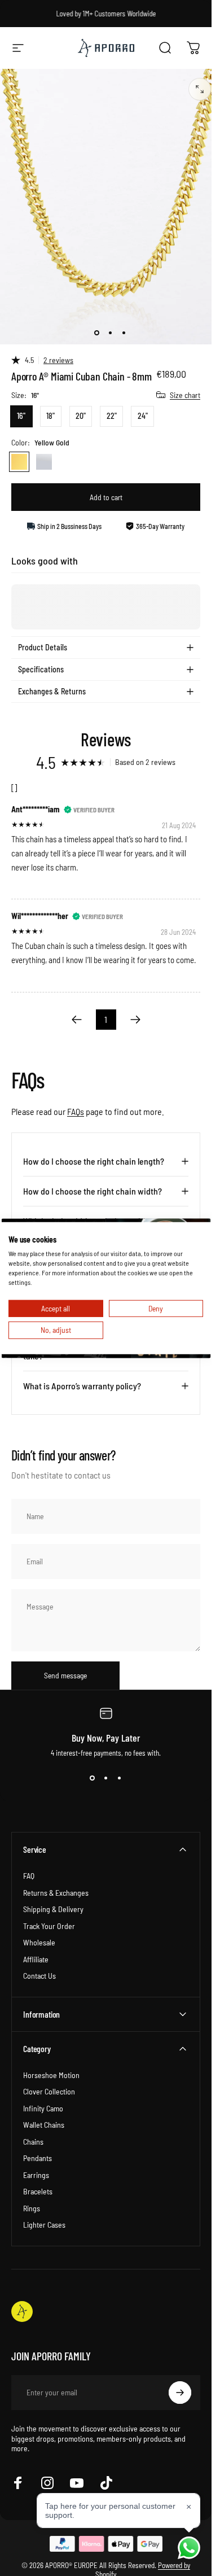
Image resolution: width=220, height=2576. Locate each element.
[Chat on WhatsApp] (189, 2548)
